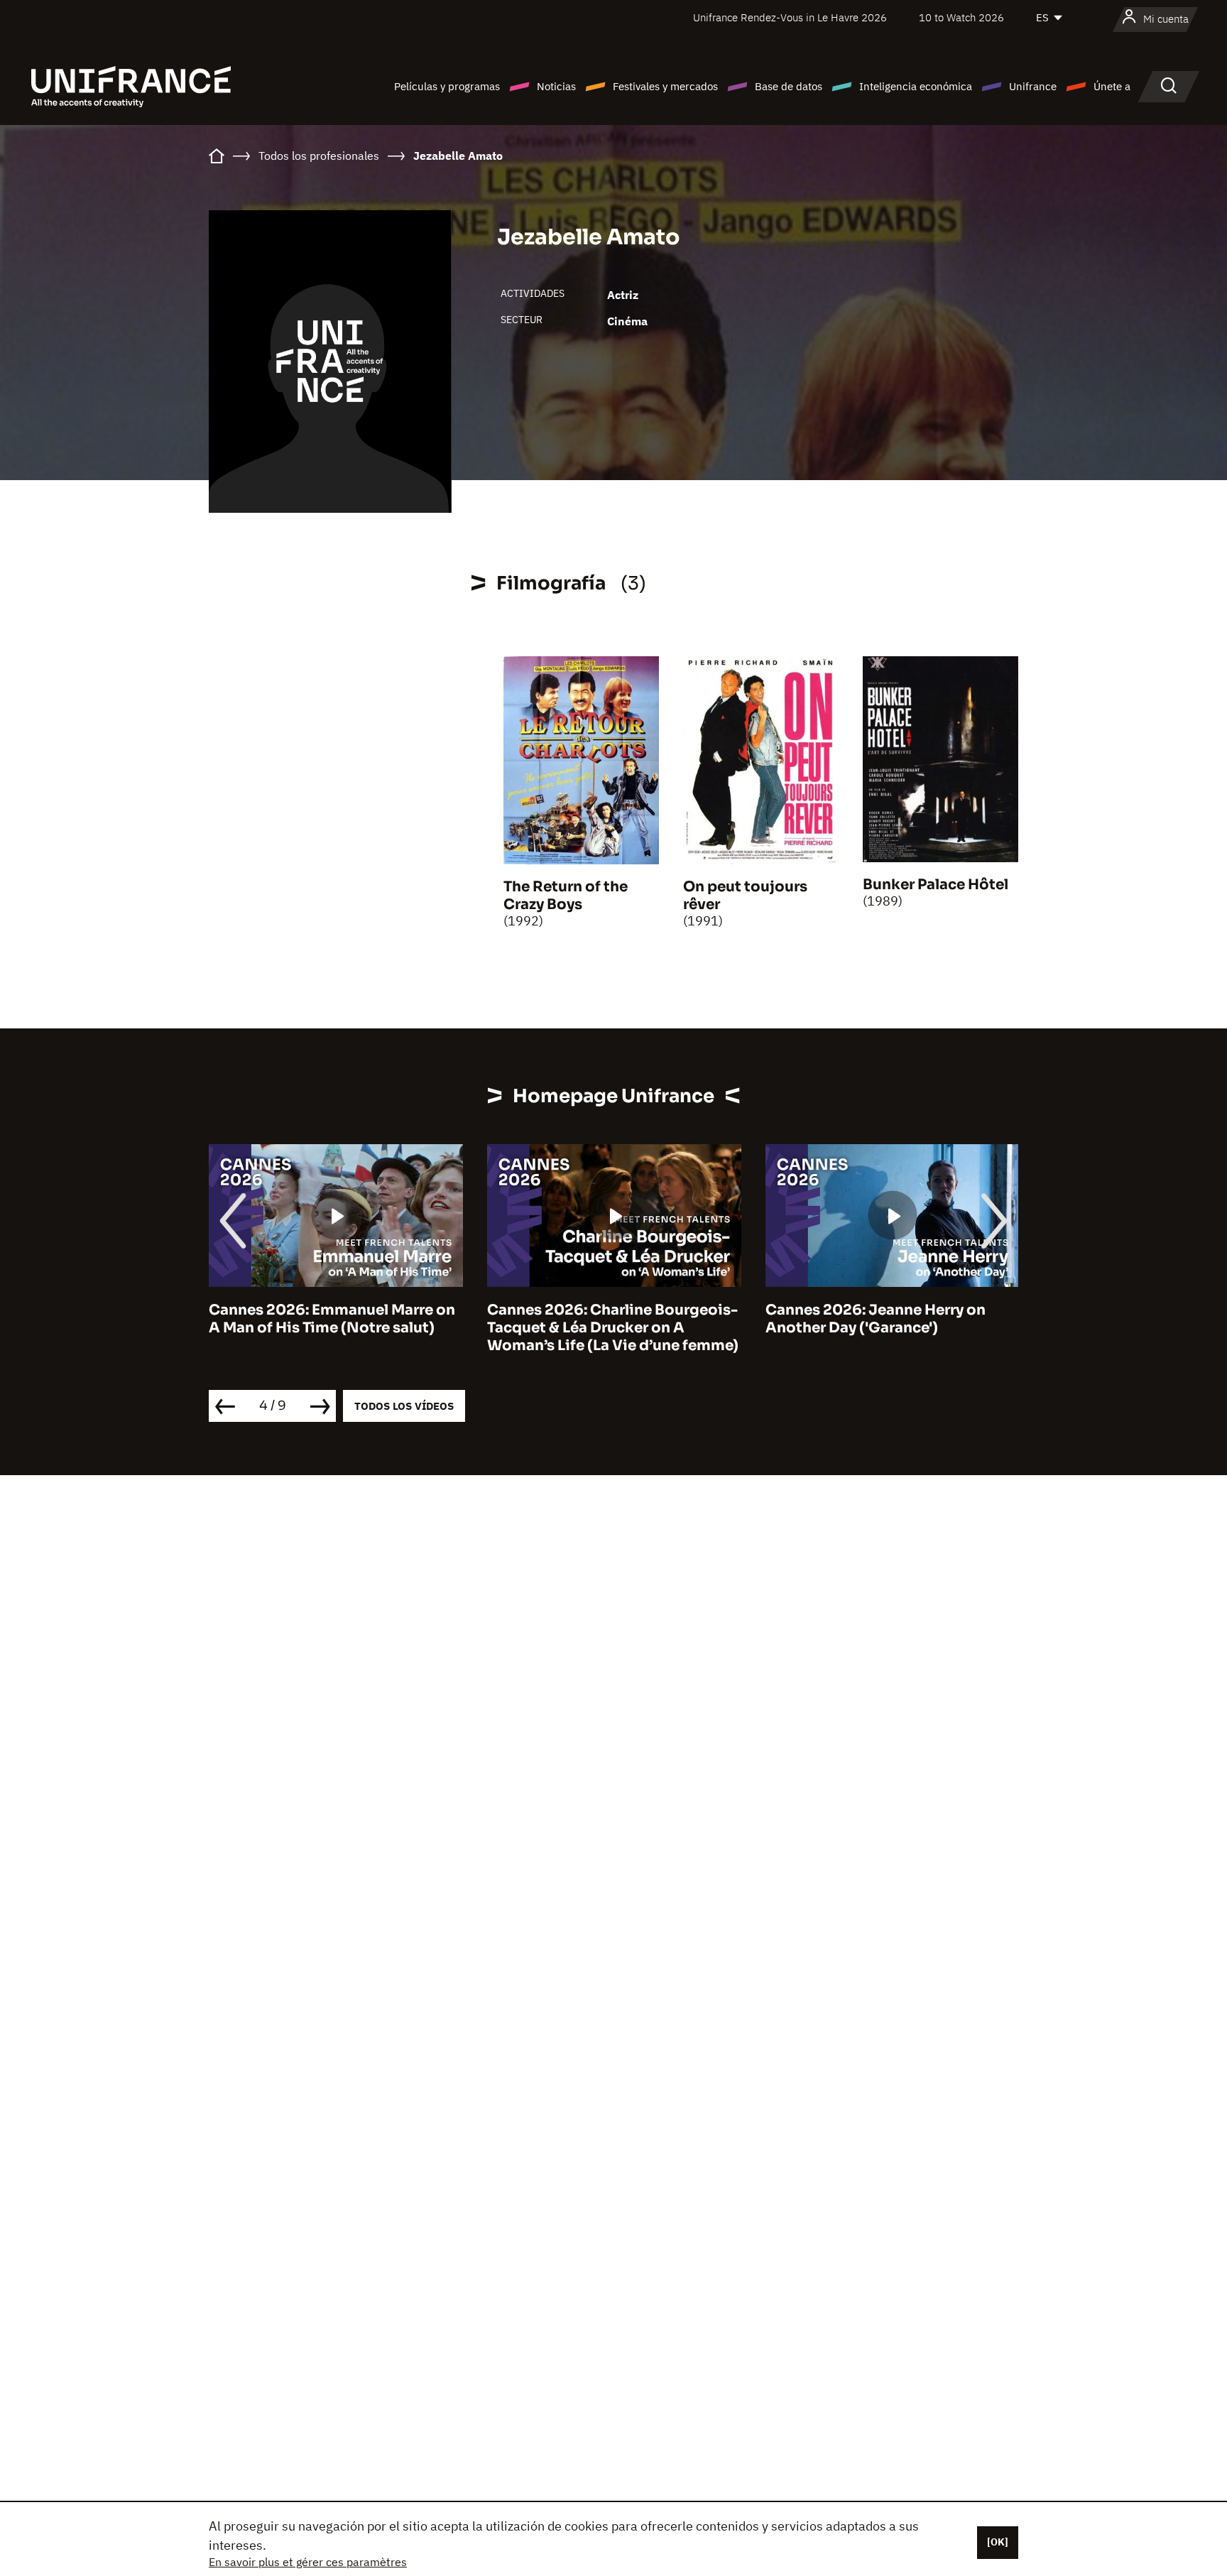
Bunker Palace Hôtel (936, 885)
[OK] (998, 2542)
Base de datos (789, 86)
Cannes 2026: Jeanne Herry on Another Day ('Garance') (876, 1319)
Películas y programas (447, 86)
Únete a (1112, 86)
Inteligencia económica (916, 86)
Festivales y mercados (665, 86)
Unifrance (1033, 86)
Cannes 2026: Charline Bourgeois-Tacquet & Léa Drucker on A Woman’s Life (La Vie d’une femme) (613, 1328)
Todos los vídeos (404, 1406)
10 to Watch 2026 (961, 17)
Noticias (556, 86)
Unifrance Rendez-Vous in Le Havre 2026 (790, 17)
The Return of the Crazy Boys (566, 896)
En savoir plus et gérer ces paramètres (308, 2562)
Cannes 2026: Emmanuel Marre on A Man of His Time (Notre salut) (332, 1319)
